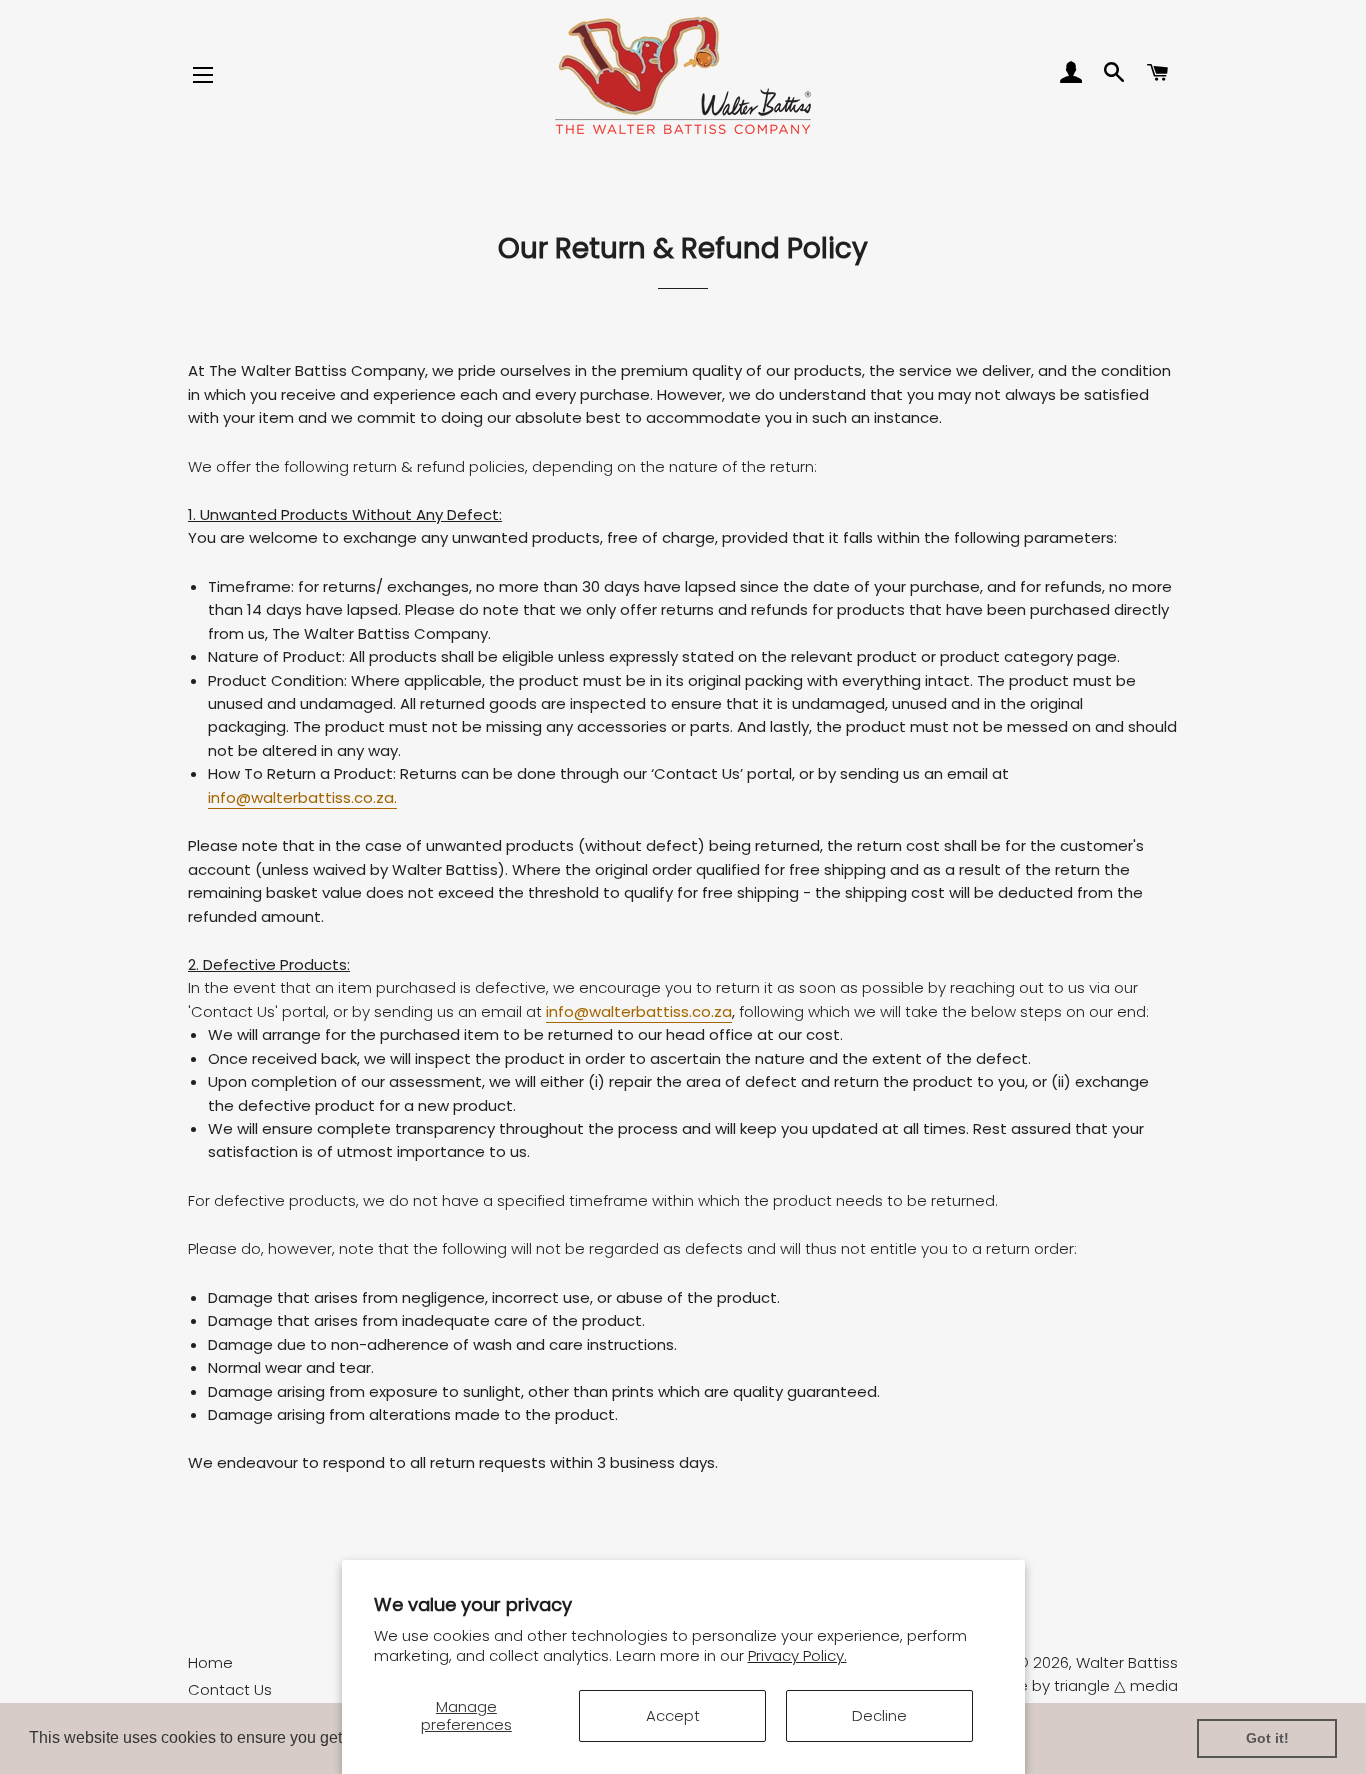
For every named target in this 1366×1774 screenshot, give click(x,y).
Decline (879, 1715)
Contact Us (230, 1689)
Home (210, 1662)
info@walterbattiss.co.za (639, 1011)
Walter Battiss (1127, 1662)
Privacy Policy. (797, 1655)
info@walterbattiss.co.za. (302, 797)
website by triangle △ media (1073, 1685)
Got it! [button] (1267, 1738)
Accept (673, 1715)
